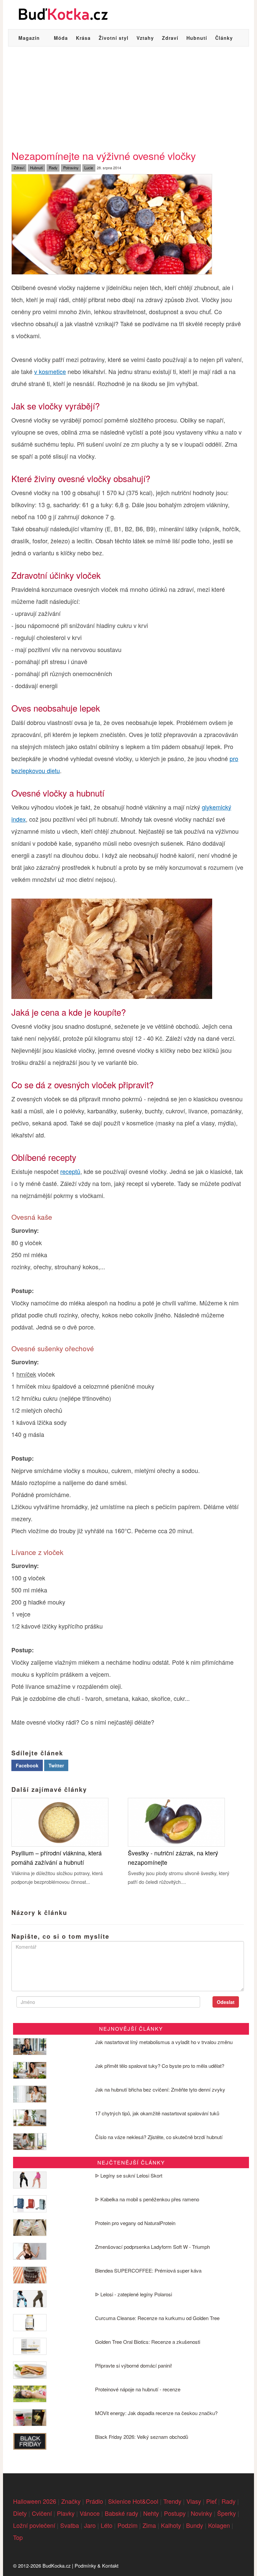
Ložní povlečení (34, 2525)
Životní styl (114, 38)
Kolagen (219, 2525)
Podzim (127, 2525)
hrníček (26, 1374)
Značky (71, 2501)
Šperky (227, 2513)
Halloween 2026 (35, 2501)
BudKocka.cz (57, 2565)
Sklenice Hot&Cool (133, 2501)
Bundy (195, 2525)
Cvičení (42, 2513)
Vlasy (194, 2501)
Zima (149, 2525)
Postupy (175, 2513)
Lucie (89, 168)
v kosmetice (50, 371)
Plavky (66, 2513)
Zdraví (170, 38)
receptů (70, 1171)
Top (18, 2537)
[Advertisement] (128, 97)
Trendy (172, 2501)
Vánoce (90, 2513)
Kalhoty (171, 2525)
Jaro (90, 2525)
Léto (107, 2525)
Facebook (27, 1765)
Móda (61, 38)
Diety (20, 2513)
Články (224, 38)
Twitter (56, 1765)
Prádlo (94, 2501)
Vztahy (145, 38)
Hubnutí (197, 38)
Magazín (29, 38)
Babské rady (121, 2513)
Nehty (151, 2513)
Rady (53, 168)
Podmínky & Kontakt (97, 2565)
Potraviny (71, 168)
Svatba (70, 2525)
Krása (83, 38)
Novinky (201, 2513)
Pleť (211, 2501)
